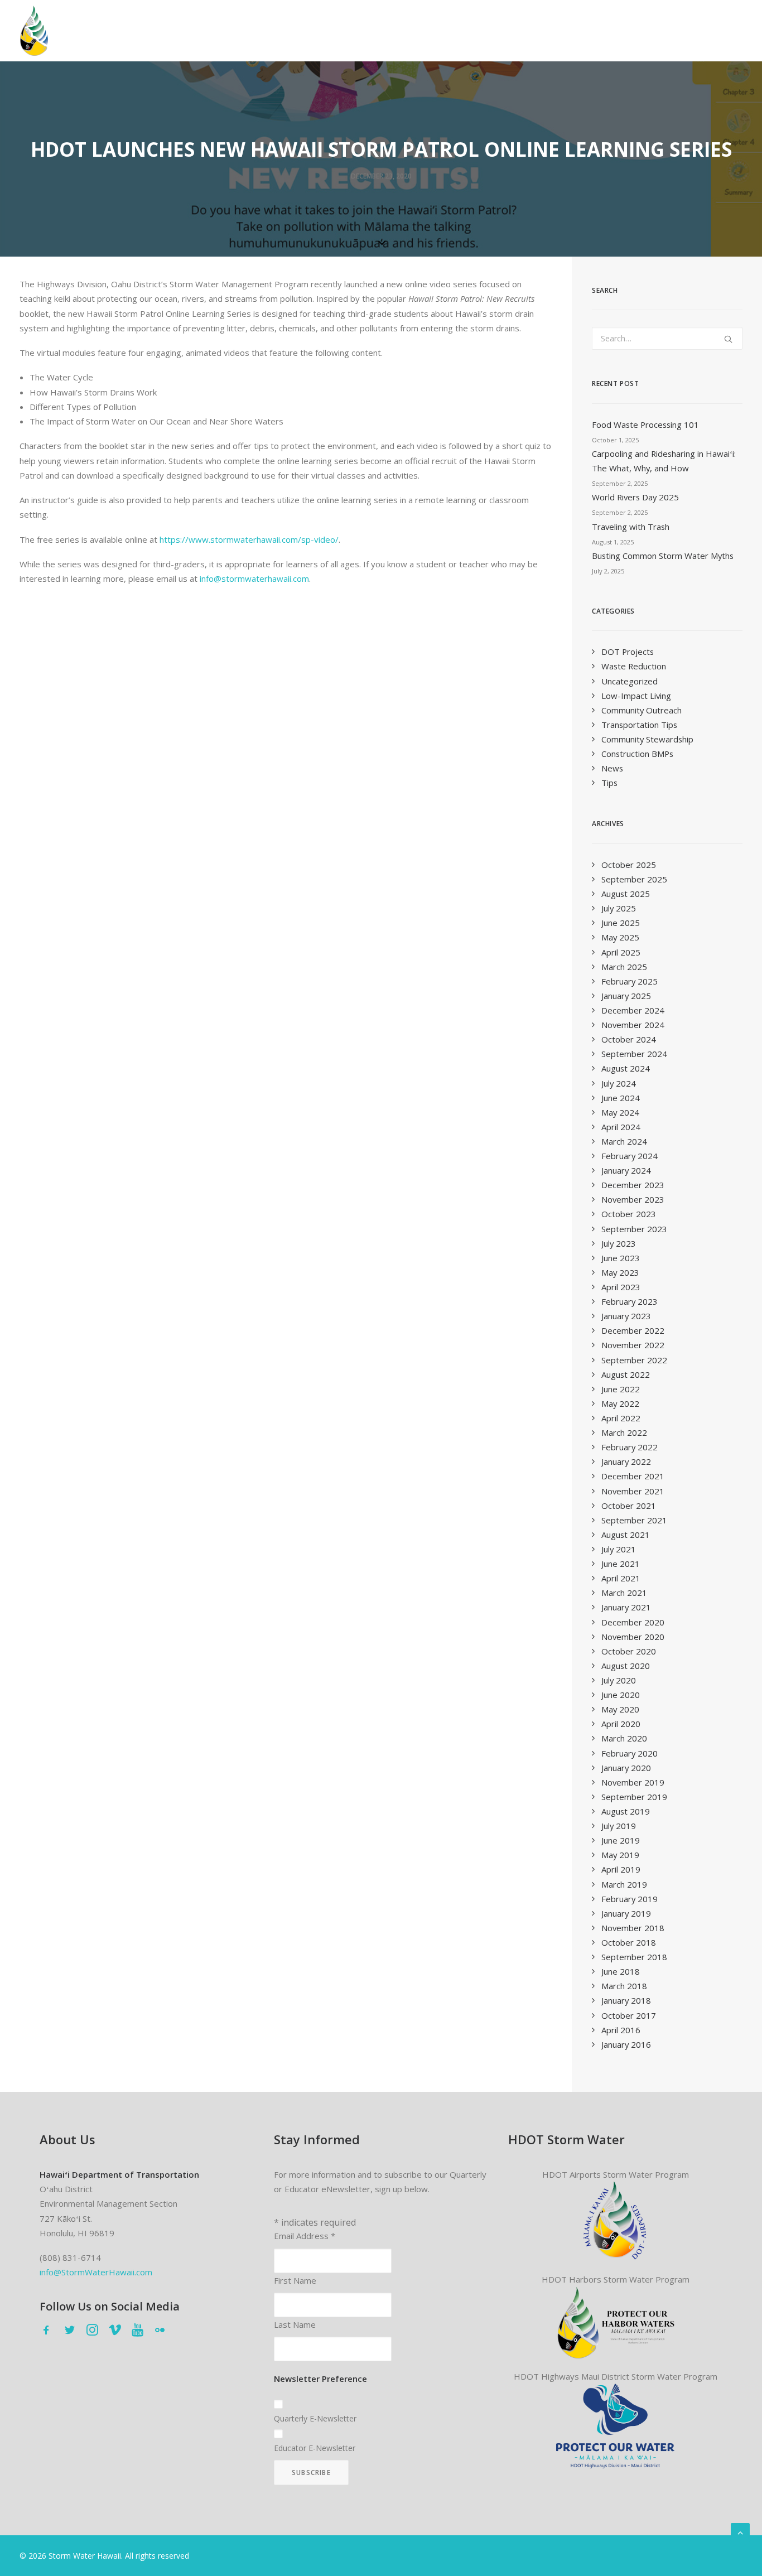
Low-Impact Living (636, 696)
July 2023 (619, 1243)
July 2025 (619, 908)
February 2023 (630, 1301)
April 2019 (621, 1869)
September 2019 (634, 1797)
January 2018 (626, 2000)
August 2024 (626, 1068)
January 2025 (626, 996)
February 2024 (630, 1156)
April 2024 (621, 1127)
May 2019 (620, 1855)
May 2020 (620, 1709)
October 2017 (629, 2015)
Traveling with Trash (631, 527)
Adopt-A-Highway (615, 32)
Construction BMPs (637, 754)
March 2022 (624, 1432)
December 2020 (633, 1622)
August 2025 (626, 894)
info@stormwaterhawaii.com (254, 578)
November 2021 (633, 1491)
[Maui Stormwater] (615, 2426)
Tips (609, 783)
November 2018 (633, 1928)
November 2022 (633, 1345)
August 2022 (626, 1374)
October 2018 (629, 1942)
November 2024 (633, 1025)
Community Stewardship (647, 739)
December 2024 (633, 1010)
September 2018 (634, 1957)
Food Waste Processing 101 (645, 424)
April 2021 (621, 1578)
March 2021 (624, 1593)
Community (279, 32)
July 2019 (619, 1826)
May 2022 (620, 1403)
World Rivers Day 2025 (635, 497)
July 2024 (619, 1083)
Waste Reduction (634, 666)
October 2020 (629, 1651)
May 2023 (620, 1272)
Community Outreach (642, 710)
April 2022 (621, 1418)
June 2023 (621, 1258)
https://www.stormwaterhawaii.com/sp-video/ (249, 539)
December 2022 (633, 1330)
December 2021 (633, 1476)
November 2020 (633, 1637)
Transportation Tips (639, 725)
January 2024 (626, 1170)
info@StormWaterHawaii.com (96, 2272)
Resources (475, 32)
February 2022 (630, 1447)
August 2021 (626, 1535)
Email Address (305, 2236)
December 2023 (633, 1185)
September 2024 (634, 1054)
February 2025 (630, 981)
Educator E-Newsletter (315, 2448)
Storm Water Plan (152, 32)
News (612, 768)
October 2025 (629, 865)
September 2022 (634, 1360)
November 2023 (633, 1199)
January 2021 (626, 1607)
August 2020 (626, 1666)
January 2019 (626, 1913)
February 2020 (630, 1753)
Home (87, 32)
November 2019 (633, 1782)
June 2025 (621, 923)
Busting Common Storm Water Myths (663, 556)
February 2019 (630, 1899)
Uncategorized (630, 681)
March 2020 (624, 1738)
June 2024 (621, 1098)
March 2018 (624, 1986)
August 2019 (626, 1811)
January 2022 (626, 1461)
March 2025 (624, 967)
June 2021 (621, 1564)
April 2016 (621, 2030)
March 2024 (624, 1141)
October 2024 (629, 1039)
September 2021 (634, 1520)
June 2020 (621, 1695)
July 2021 (619, 1549)
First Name (295, 2280)
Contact (538, 32)
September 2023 (634, 1229)
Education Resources (709, 32)
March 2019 (624, 1884)
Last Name (295, 2324)
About (217, 32)
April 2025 (621, 952)
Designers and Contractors (382, 32)
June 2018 (621, 1971)
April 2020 (621, 1724)
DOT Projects (628, 652)
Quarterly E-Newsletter (315, 2418)
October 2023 (629, 1214)
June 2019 (621, 1840)
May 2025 (620, 937)
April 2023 (621, 1287)
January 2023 (626, 1316)
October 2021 (629, 1506)
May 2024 (620, 1112)
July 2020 (619, 1680)
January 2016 (626, 2044)
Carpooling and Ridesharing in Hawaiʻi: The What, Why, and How (664, 461)
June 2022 (621, 1389)
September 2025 (634, 879)
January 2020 (626, 1768)
